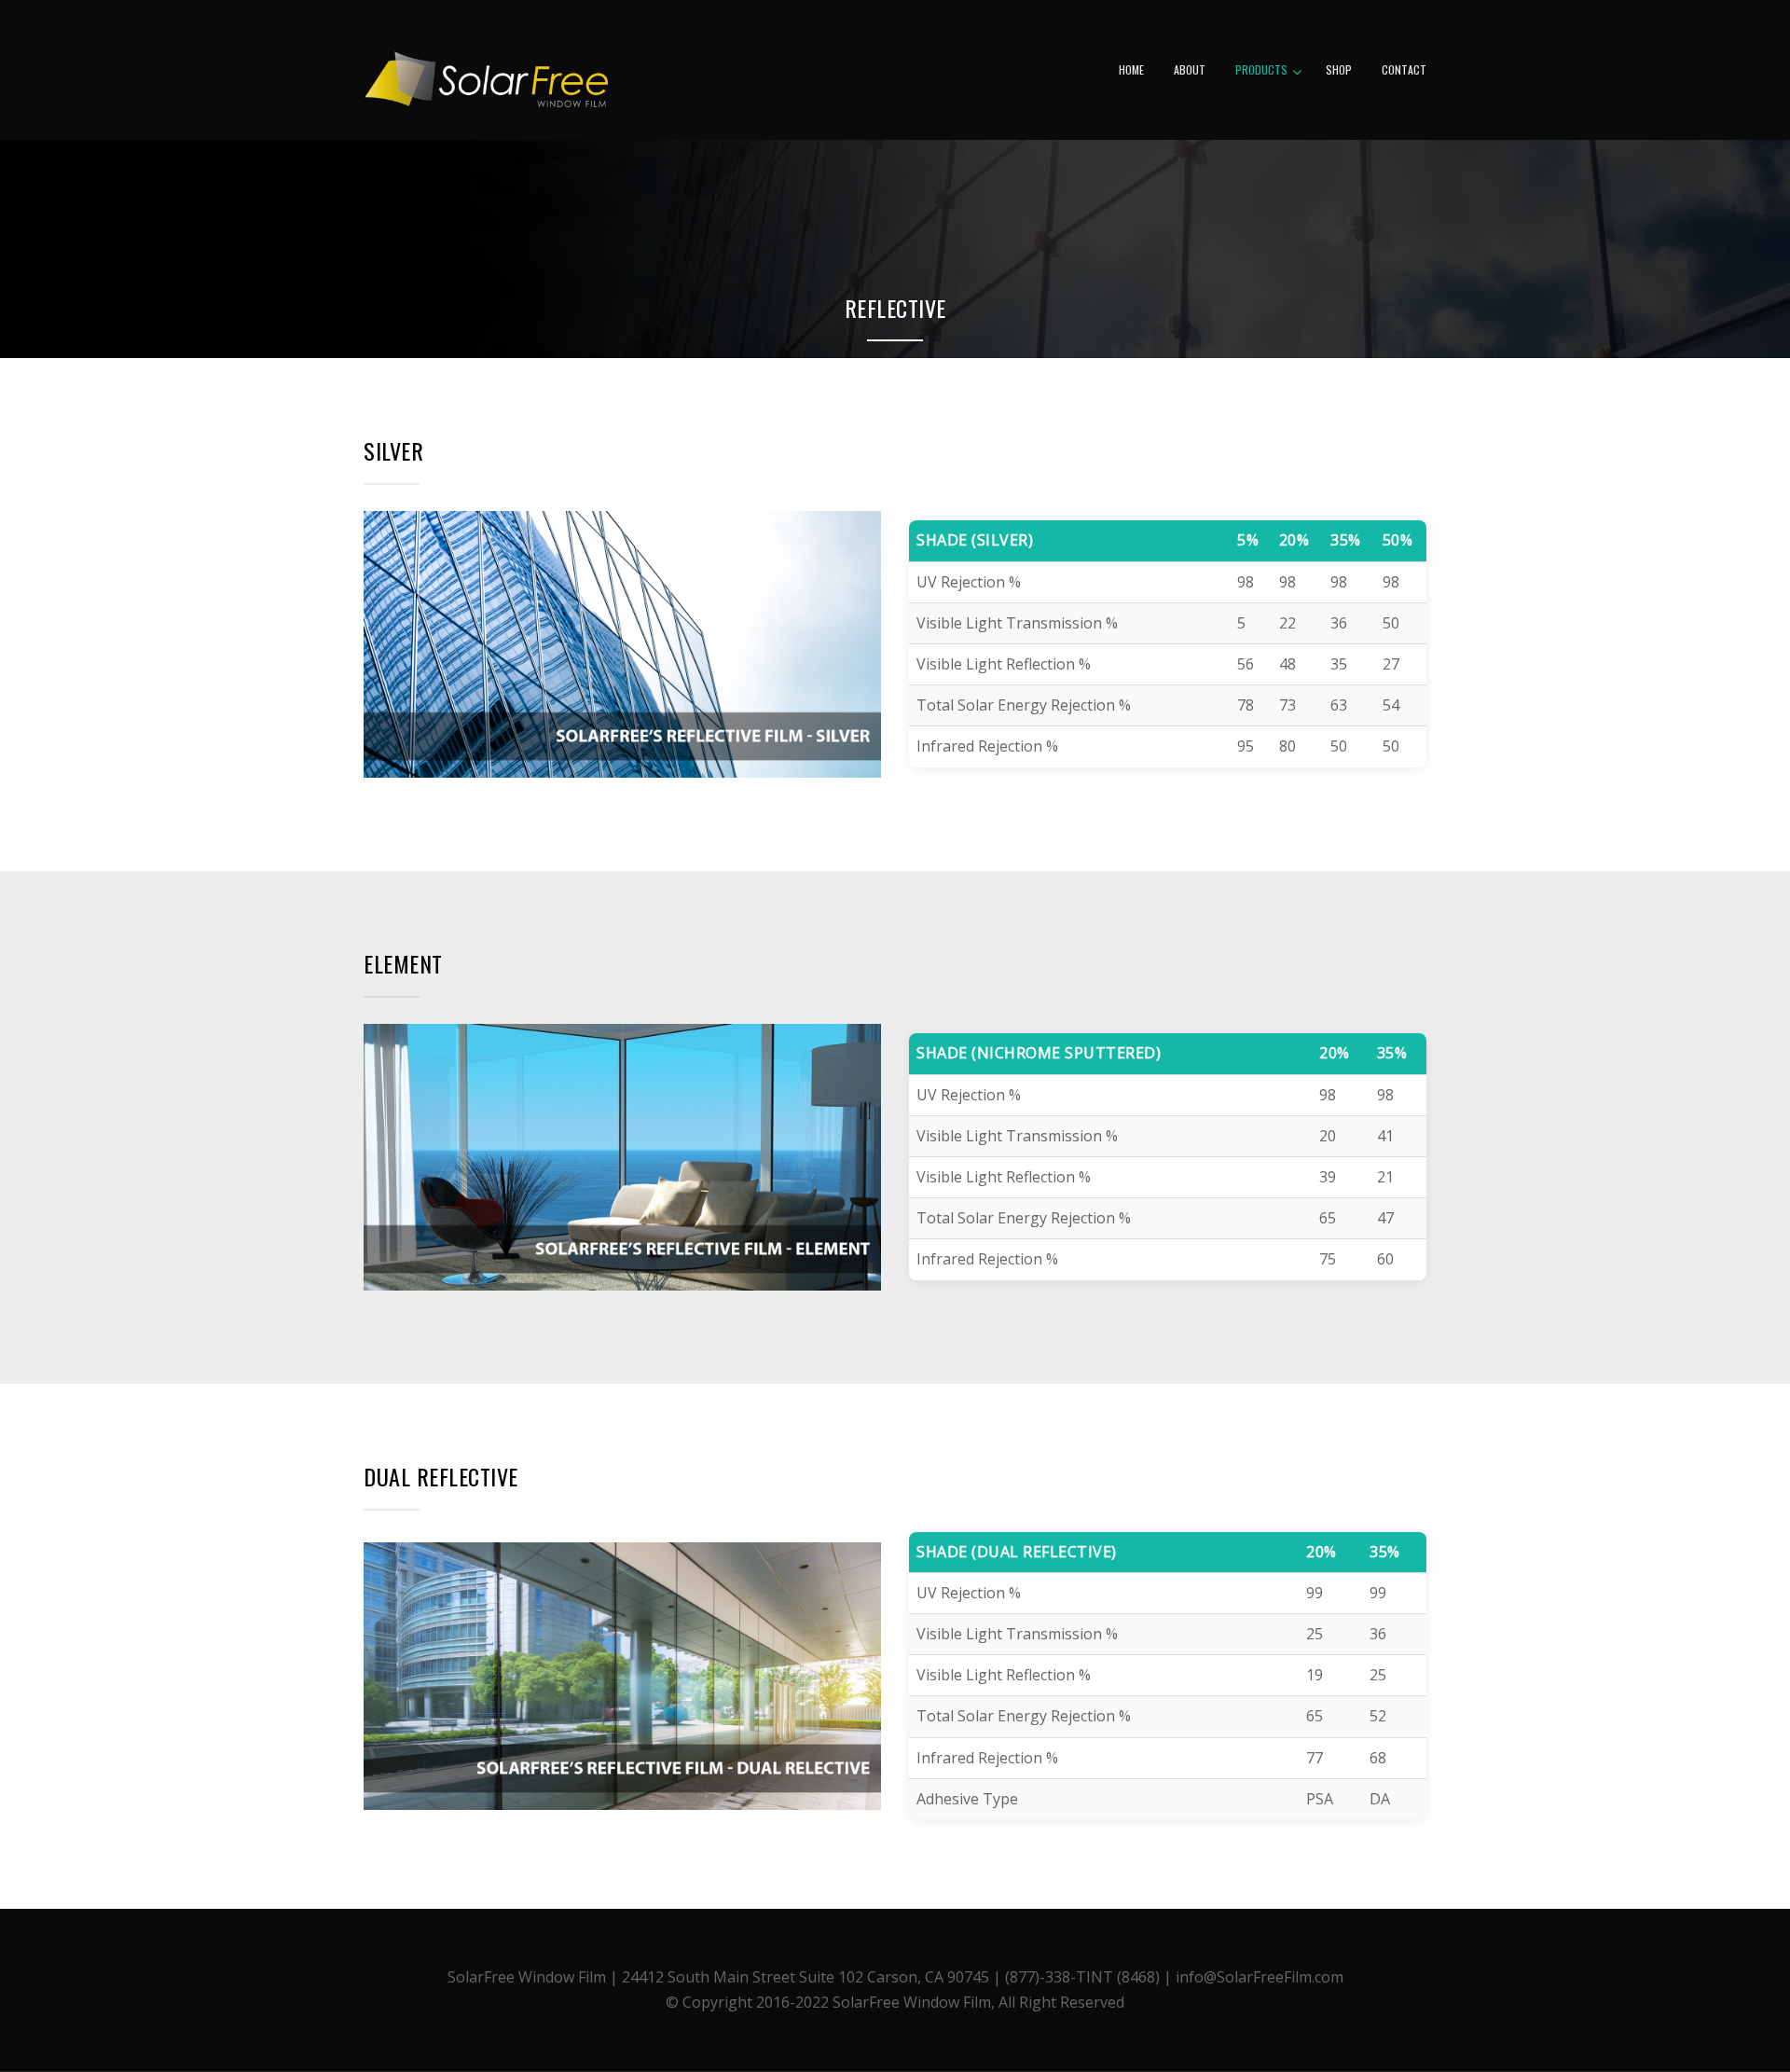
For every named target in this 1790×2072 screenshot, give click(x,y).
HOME (1131, 69)
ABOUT (1190, 69)
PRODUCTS (1261, 69)
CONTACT (1404, 69)
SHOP (1339, 69)
